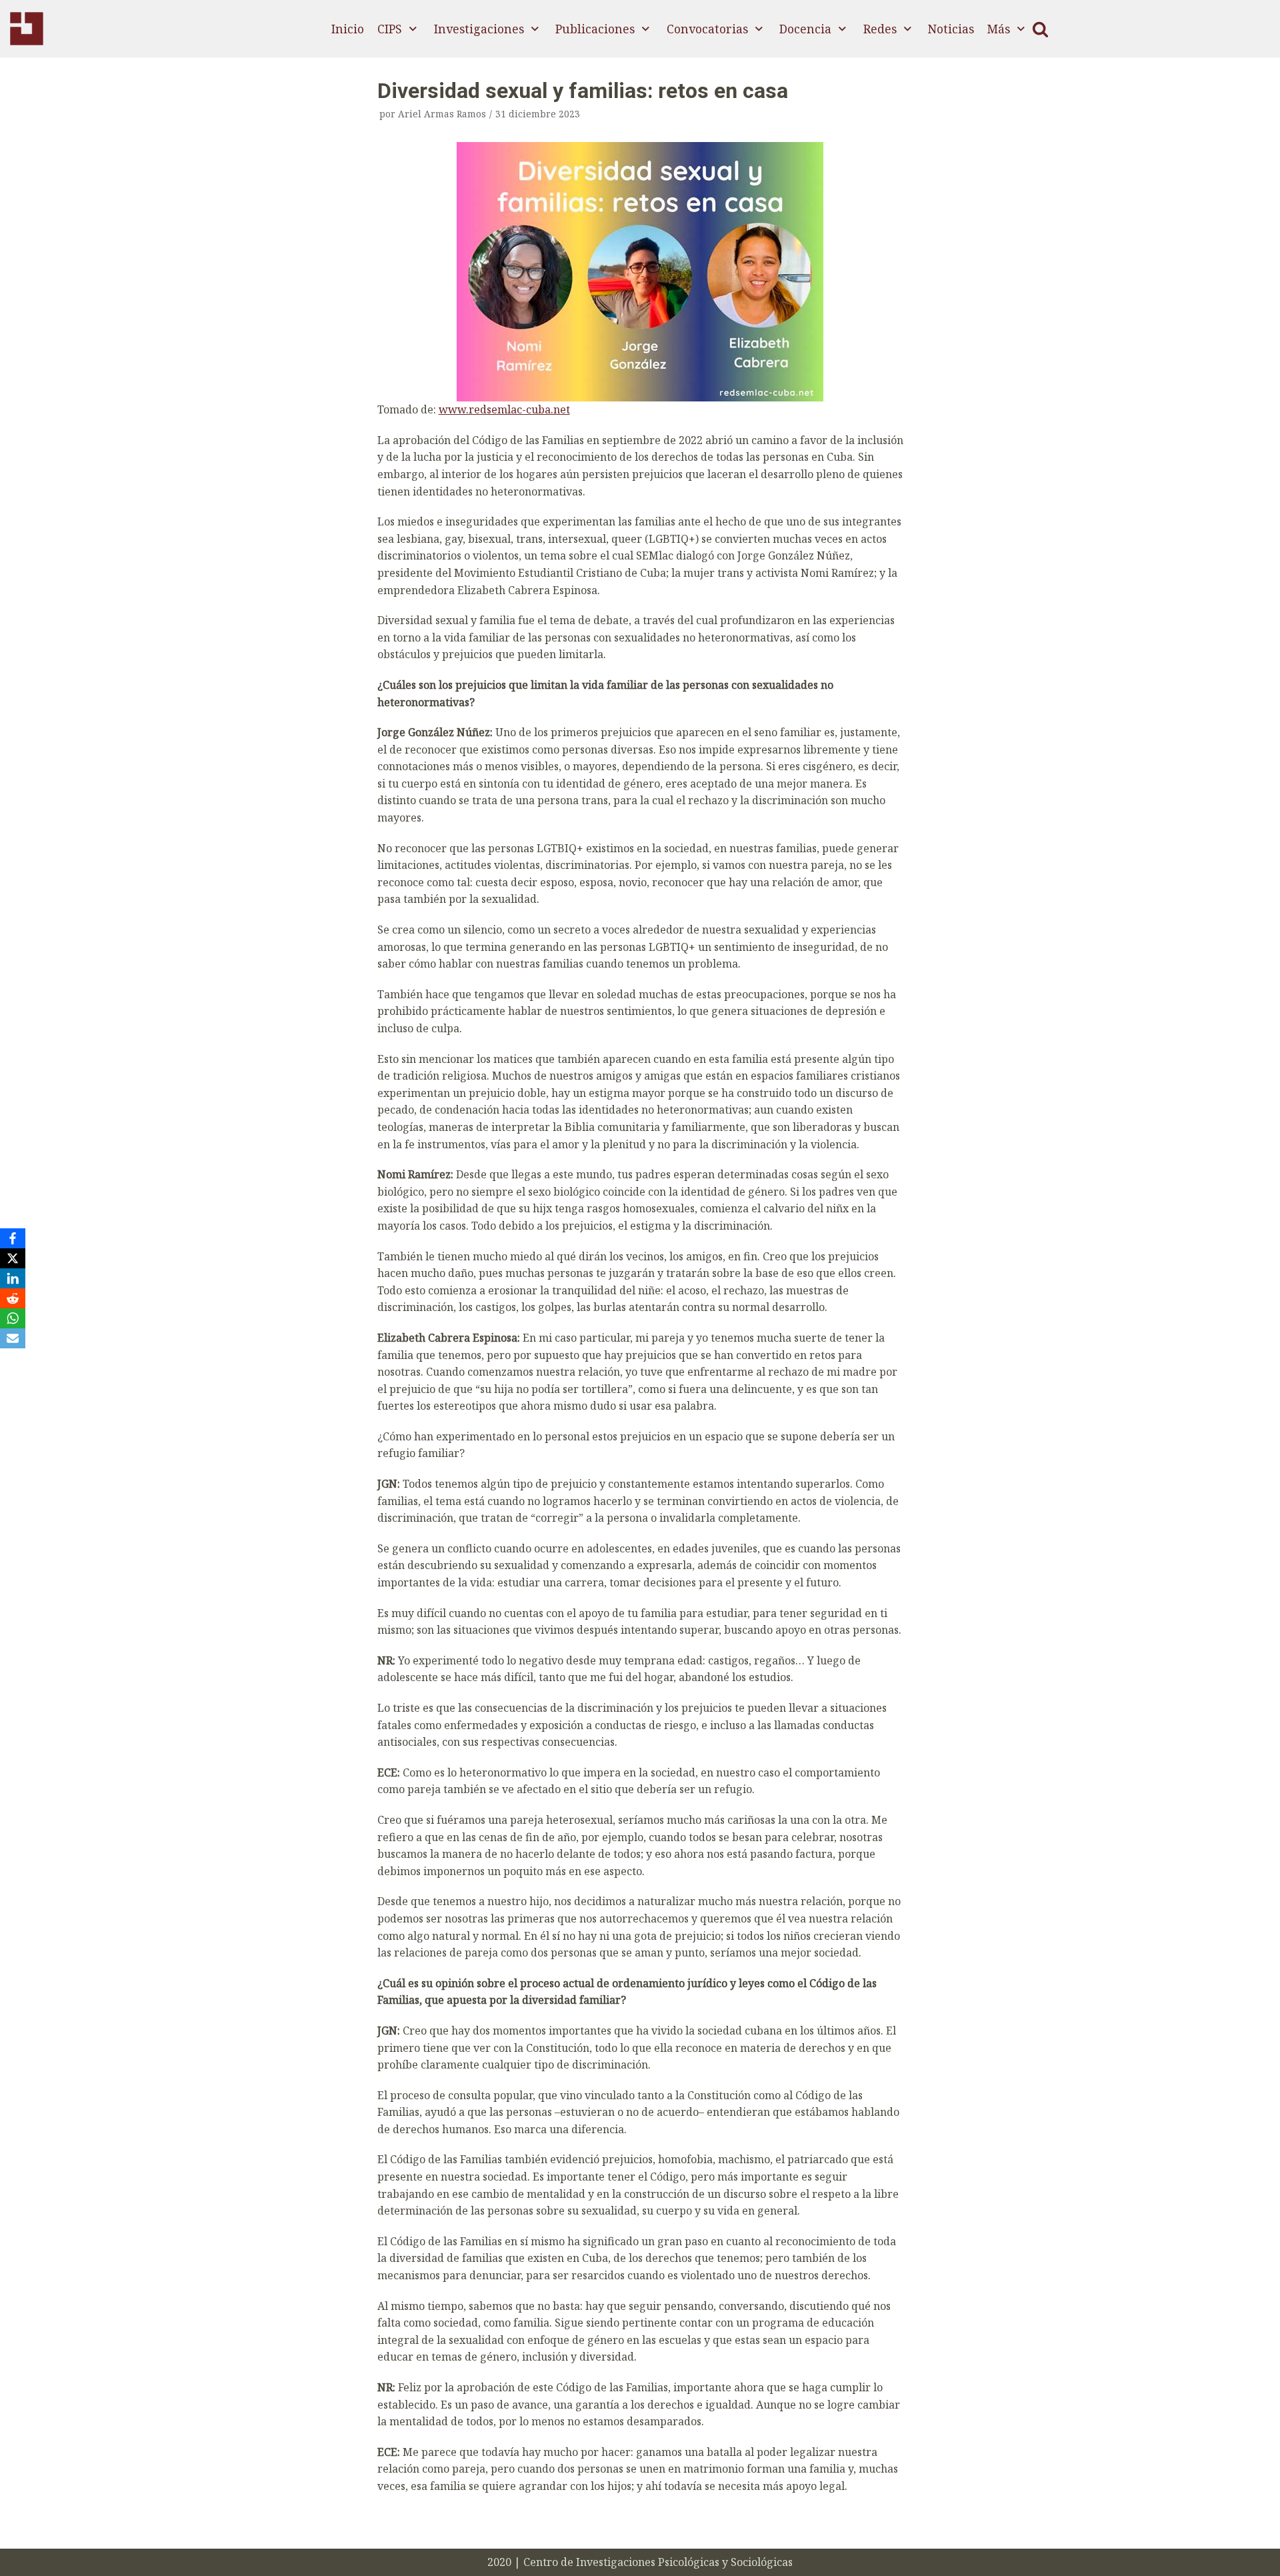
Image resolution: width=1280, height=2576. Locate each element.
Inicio (348, 29)
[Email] (13, 1338)
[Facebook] (13, 1238)
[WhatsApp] (13, 1318)
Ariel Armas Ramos (442, 114)
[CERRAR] (1040, 29)
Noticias (951, 29)
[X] (13, 1258)
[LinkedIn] (13, 1278)
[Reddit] (13, 1298)
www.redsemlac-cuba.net (504, 409)
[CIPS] (27, 29)
